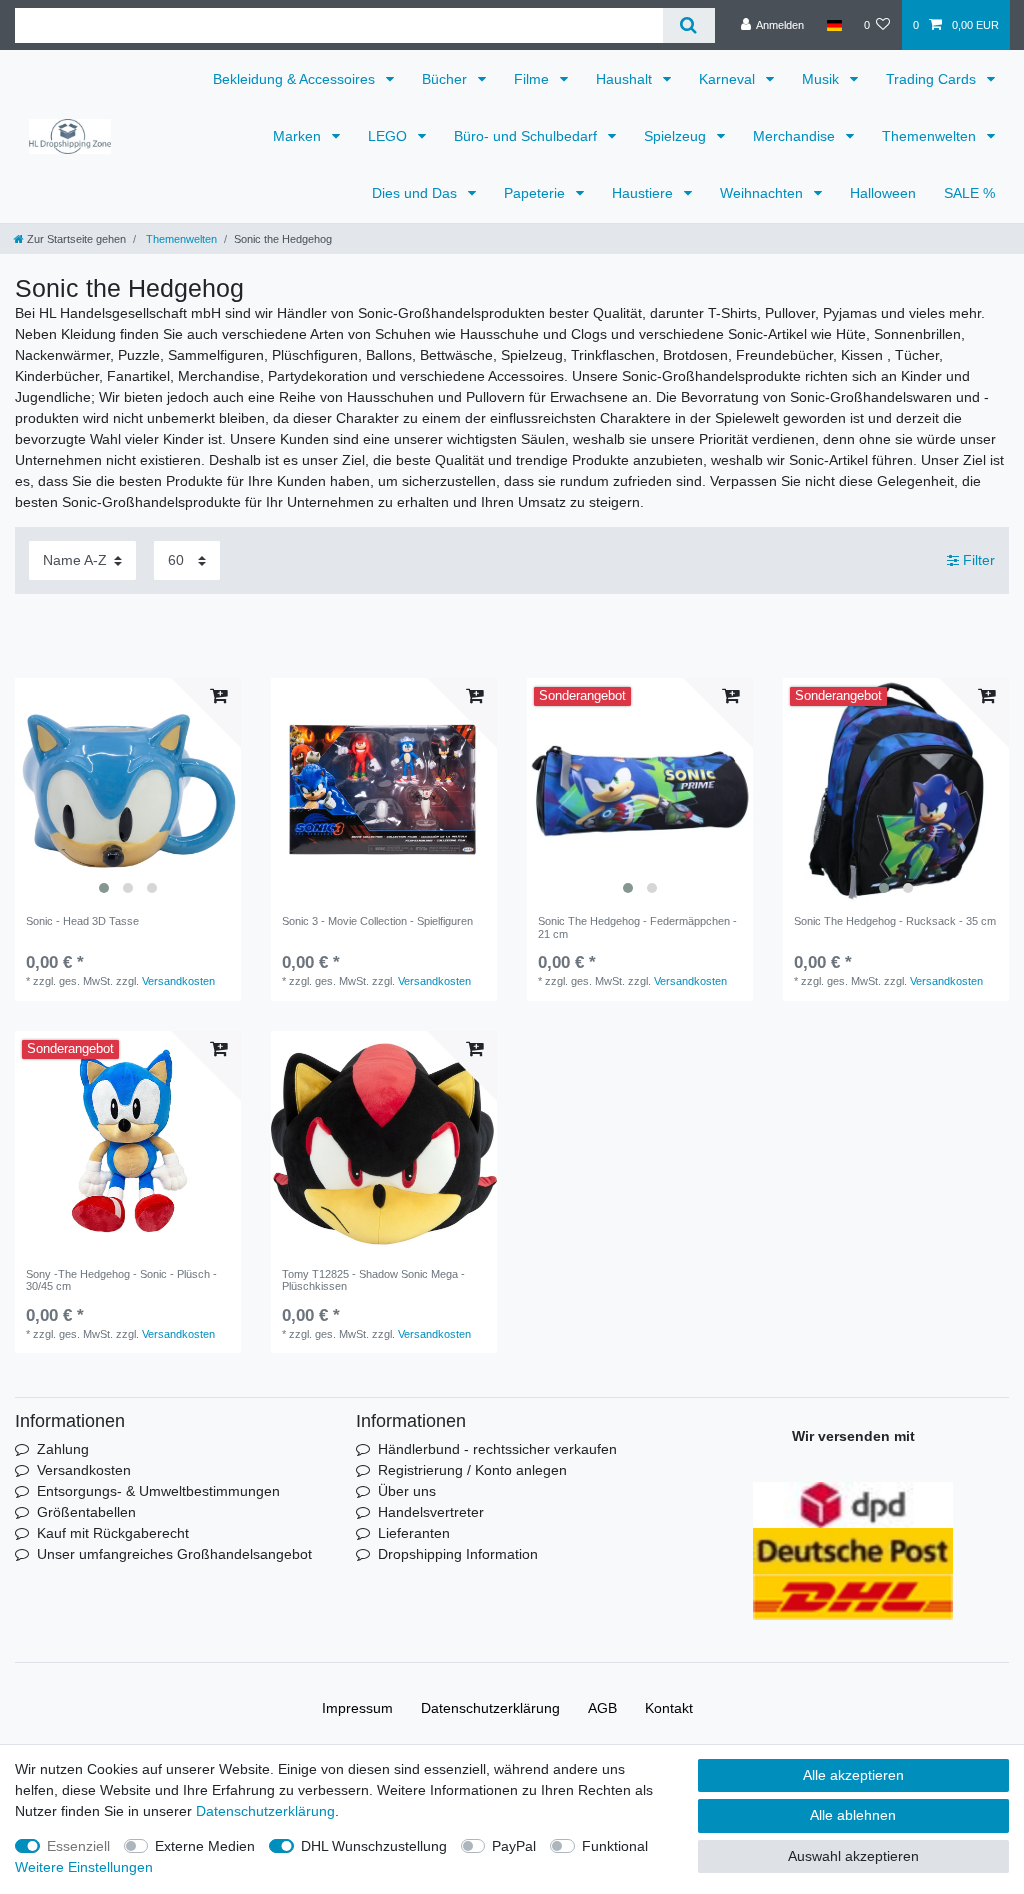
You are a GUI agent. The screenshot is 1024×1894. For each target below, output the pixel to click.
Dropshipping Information (458, 1554)
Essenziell (78, 1846)
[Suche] (688, 25)
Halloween (883, 193)
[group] (128, 791)
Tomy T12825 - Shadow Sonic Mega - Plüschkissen (373, 1280)
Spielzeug (677, 136)
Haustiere (644, 193)
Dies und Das (416, 193)
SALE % (969, 193)
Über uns (407, 1491)
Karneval (729, 79)
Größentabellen (86, 1512)
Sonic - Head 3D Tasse (82, 921)
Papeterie (536, 193)
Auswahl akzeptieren (853, 1856)
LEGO (389, 136)
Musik (822, 79)
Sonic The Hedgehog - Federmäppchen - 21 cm (637, 927)
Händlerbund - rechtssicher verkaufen (497, 1449)
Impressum (357, 1708)
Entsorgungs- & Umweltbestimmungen (158, 1491)
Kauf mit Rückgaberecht (113, 1533)
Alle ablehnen (853, 1815)
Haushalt (626, 79)
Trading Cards (933, 79)
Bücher (446, 79)
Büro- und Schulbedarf (527, 136)
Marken (299, 136)
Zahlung (63, 1449)
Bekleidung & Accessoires (296, 79)
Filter (977, 560)
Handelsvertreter (431, 1512)
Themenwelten (931, 136)
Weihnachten (763, 193)
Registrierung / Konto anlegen (472, 1470)
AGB (602, 1708)
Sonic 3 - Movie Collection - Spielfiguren (377, 921)
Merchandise (796, 136)
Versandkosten (178, 981)
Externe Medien (205, 1846)
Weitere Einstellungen (84, 1867)
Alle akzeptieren (853, 1775)
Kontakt (669, 1708)
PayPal (514, 1846)
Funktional (615, 1846)
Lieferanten (414, 1533)
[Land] (833, 25)
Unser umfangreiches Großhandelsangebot (174, 1554)
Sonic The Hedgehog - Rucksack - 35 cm (895, 921)
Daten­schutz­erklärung (490, 1708)
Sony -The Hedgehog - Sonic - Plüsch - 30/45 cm (121, 1280)
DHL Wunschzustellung (374, 1846)
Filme (533, 79)
